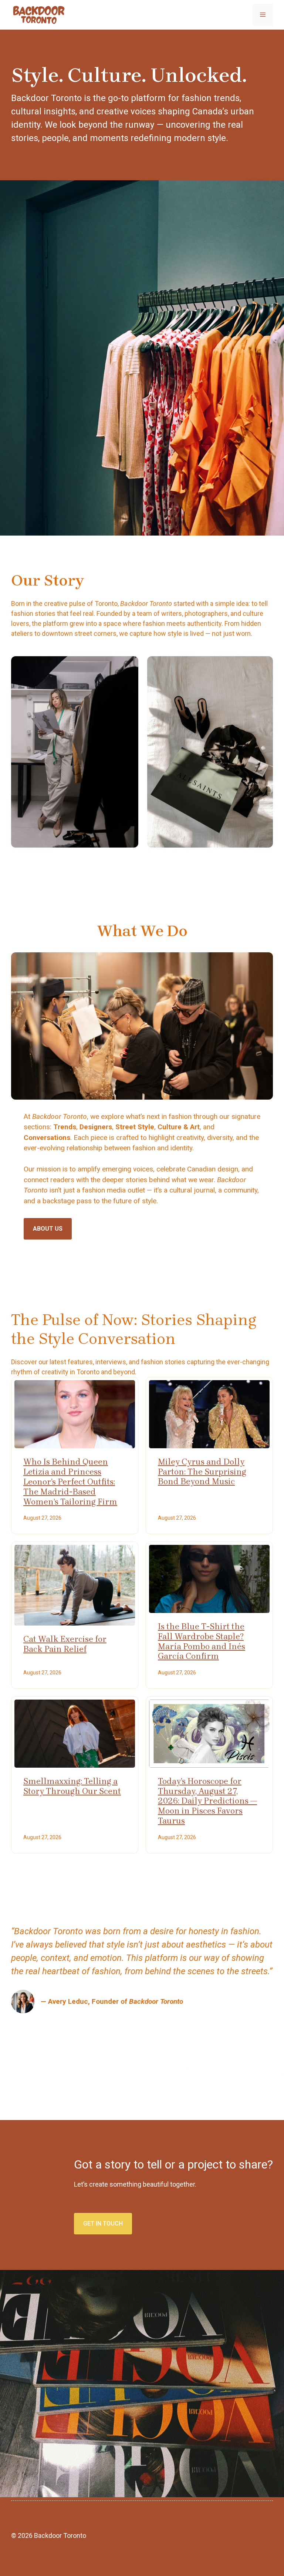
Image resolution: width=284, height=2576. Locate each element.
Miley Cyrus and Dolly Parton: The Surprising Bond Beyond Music (202, 1472)
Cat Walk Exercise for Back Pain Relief (65, 1644)
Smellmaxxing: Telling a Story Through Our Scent (72, 1786)
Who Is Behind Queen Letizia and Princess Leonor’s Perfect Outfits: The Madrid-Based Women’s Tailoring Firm (70, 1482)
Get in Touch (103, 2223)
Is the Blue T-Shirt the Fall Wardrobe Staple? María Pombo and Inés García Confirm (202, 1641)
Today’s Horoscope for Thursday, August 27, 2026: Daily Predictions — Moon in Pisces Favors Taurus (207, 1801)
